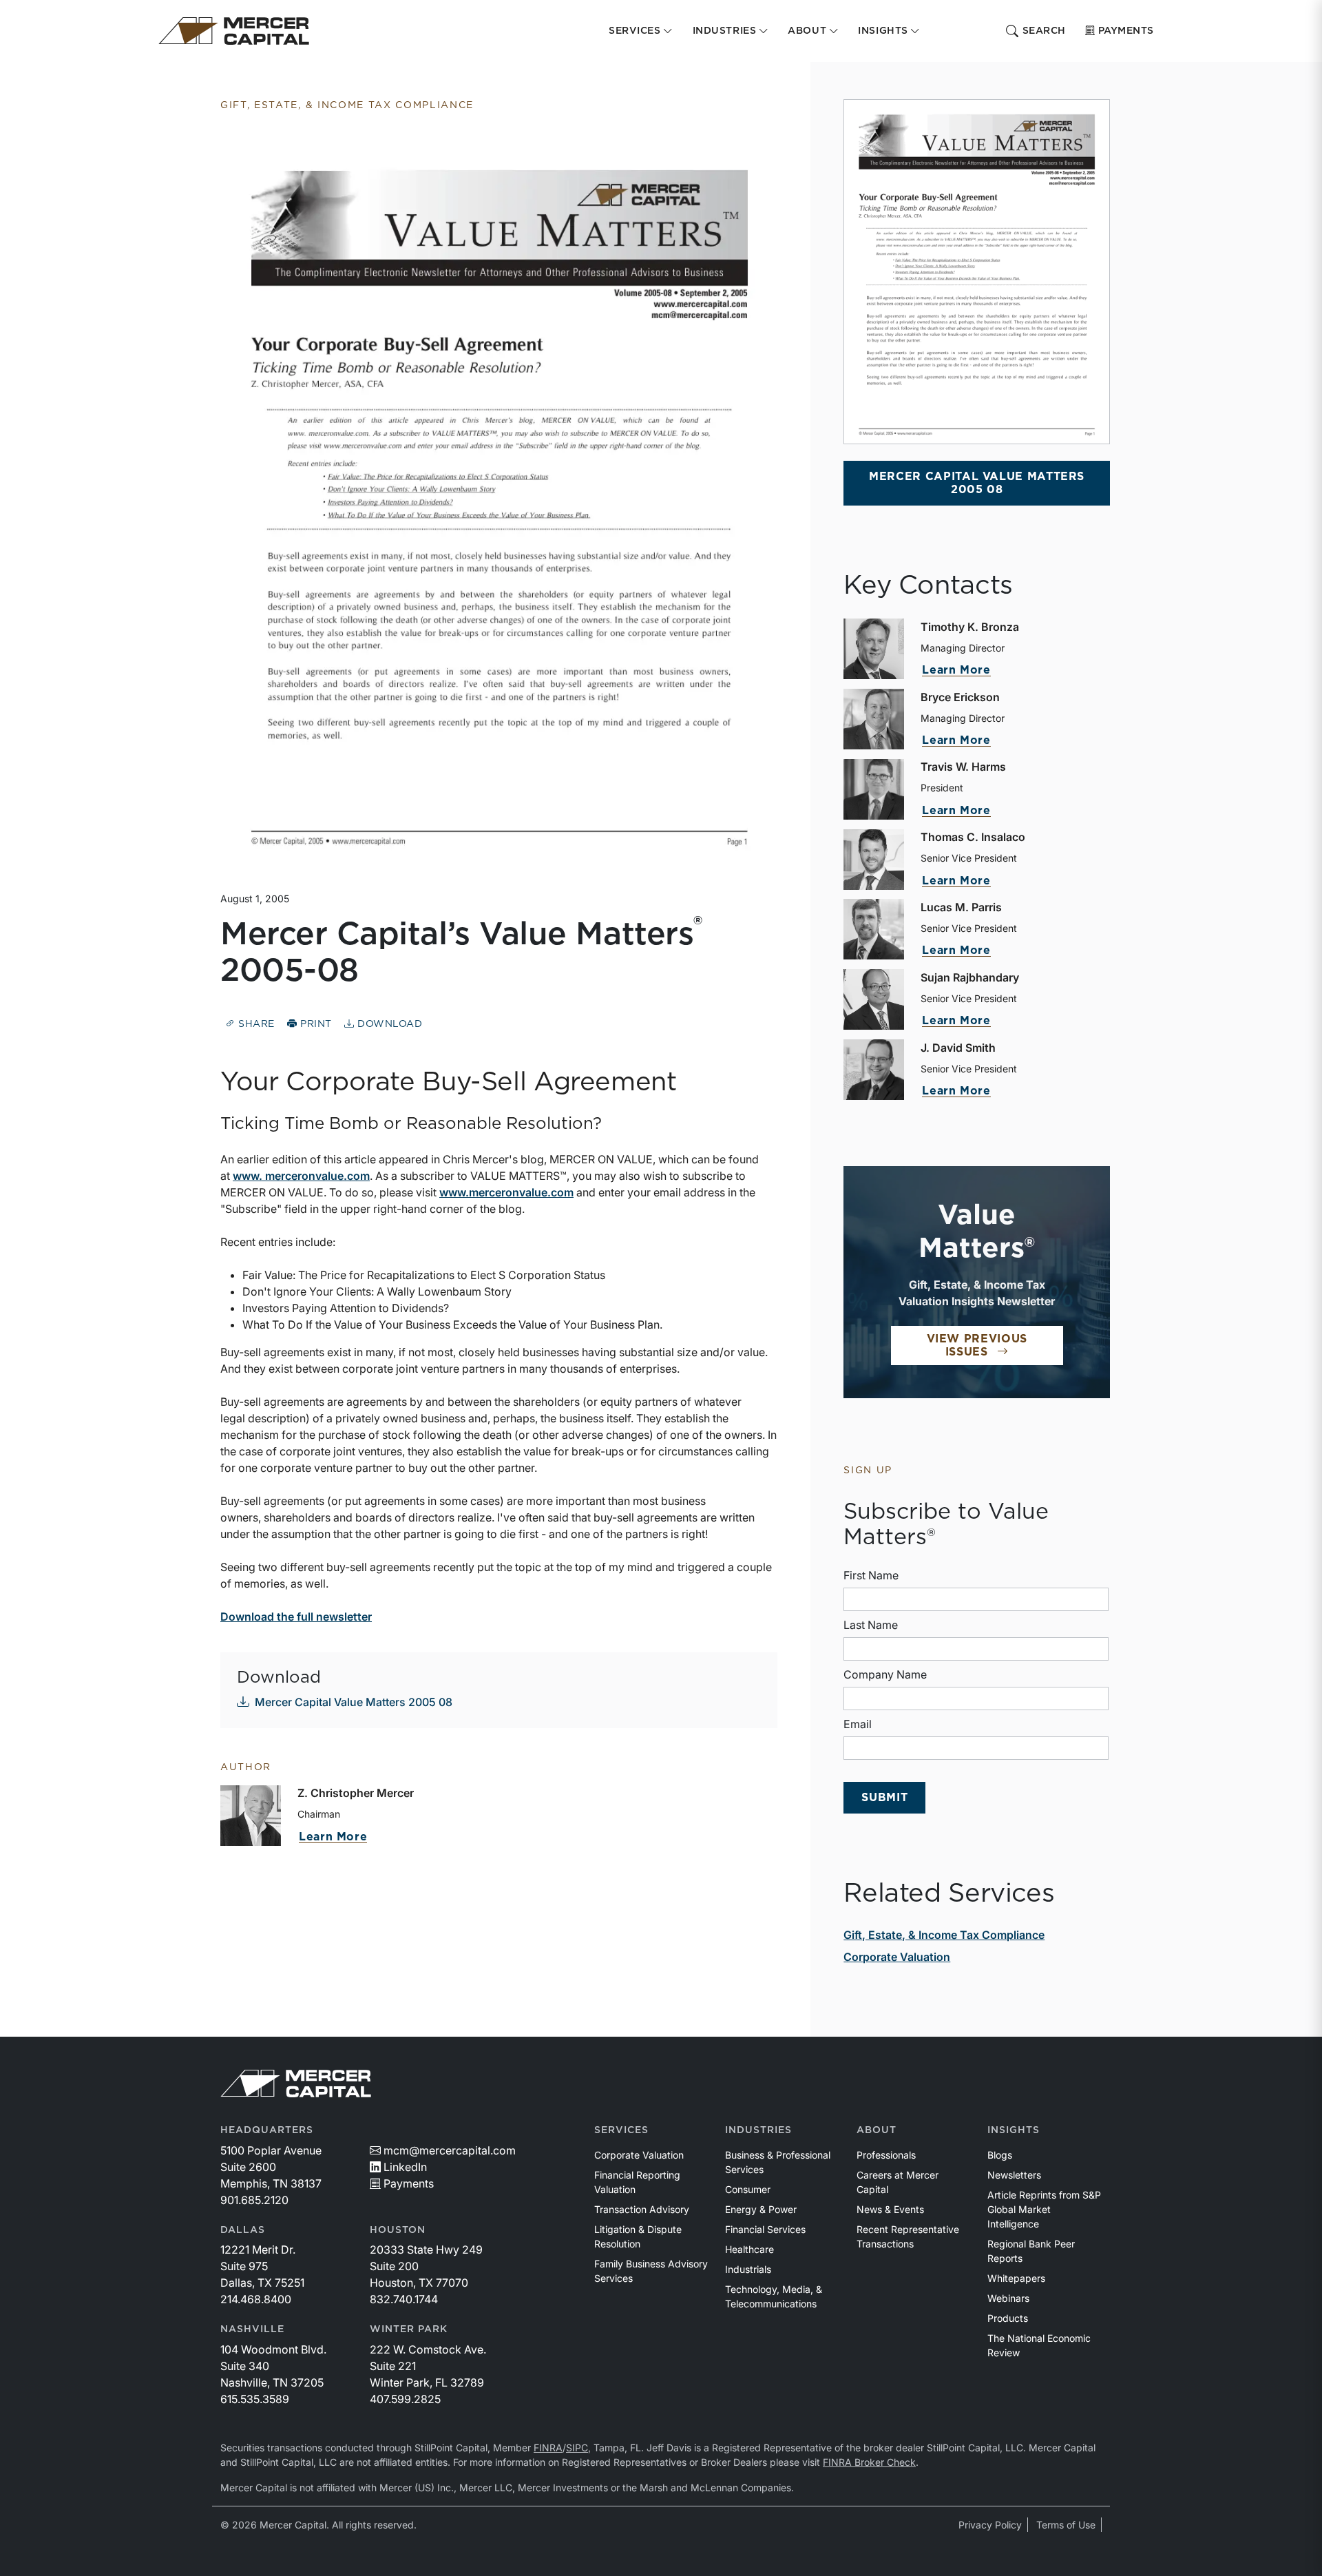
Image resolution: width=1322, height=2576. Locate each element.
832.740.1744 (404, 2299)
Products (1008, 2318)
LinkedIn (405, 2167)
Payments (1126, 31)
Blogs (1000, 2155)
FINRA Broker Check (869, 2462)
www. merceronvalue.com (301, 1176)
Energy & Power (761, 2209)
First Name (871, 1575)
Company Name (885, 1674)
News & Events (890, 2209)
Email (858, 1724)
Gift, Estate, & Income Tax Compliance (944, 1935)
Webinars (1008, 2298)
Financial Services (765, 2229)
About (877, 2130)
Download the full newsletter (296, 1617)
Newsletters (1014, 2175)
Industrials (748, 2269)
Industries (758, 2130)
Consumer (748, 2189)
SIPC (577, 2448)
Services (621, 2130)
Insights (1014, 2130)
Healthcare (749, 2249)
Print (315, 1024)
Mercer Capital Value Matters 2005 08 (354, 1702)
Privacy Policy (990, 2525)
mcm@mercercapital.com (450, 2150)
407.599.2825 (405, 2399)
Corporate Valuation (897, 1957)
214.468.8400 (256, 2299)
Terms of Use (1066, 2525)
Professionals (886, 2155)
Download (388, 1024)
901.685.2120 (254, 2200)
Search (1044, 31)
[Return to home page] (234, 31)
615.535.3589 (255, 2399)
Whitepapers (1016, 2278)
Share (255, 1024)
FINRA (548, 2448)
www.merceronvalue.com (506, 1192)
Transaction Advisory (642, 2209)
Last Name (871, 1625)
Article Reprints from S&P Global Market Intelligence (1044, 2209)
